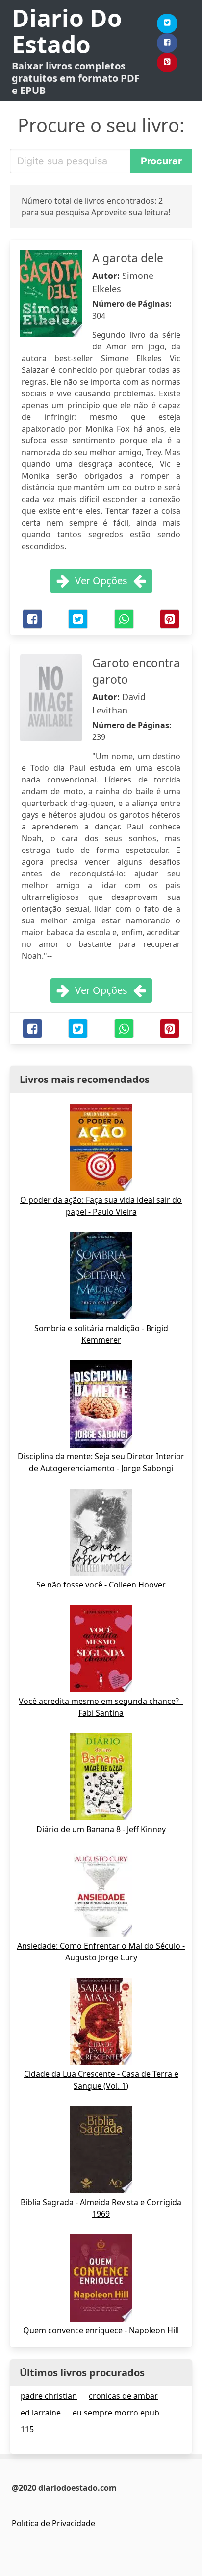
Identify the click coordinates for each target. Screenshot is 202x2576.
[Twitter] (167, 23)
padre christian (49, 2396)
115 (27, 2429)
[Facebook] (167, 43)
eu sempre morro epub (116, 2413)
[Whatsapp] (124, 619)
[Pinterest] (167, 63)
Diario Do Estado (67, 31)
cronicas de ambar (123, 2396)
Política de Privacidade (53, 2523)
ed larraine (41, 2413)
